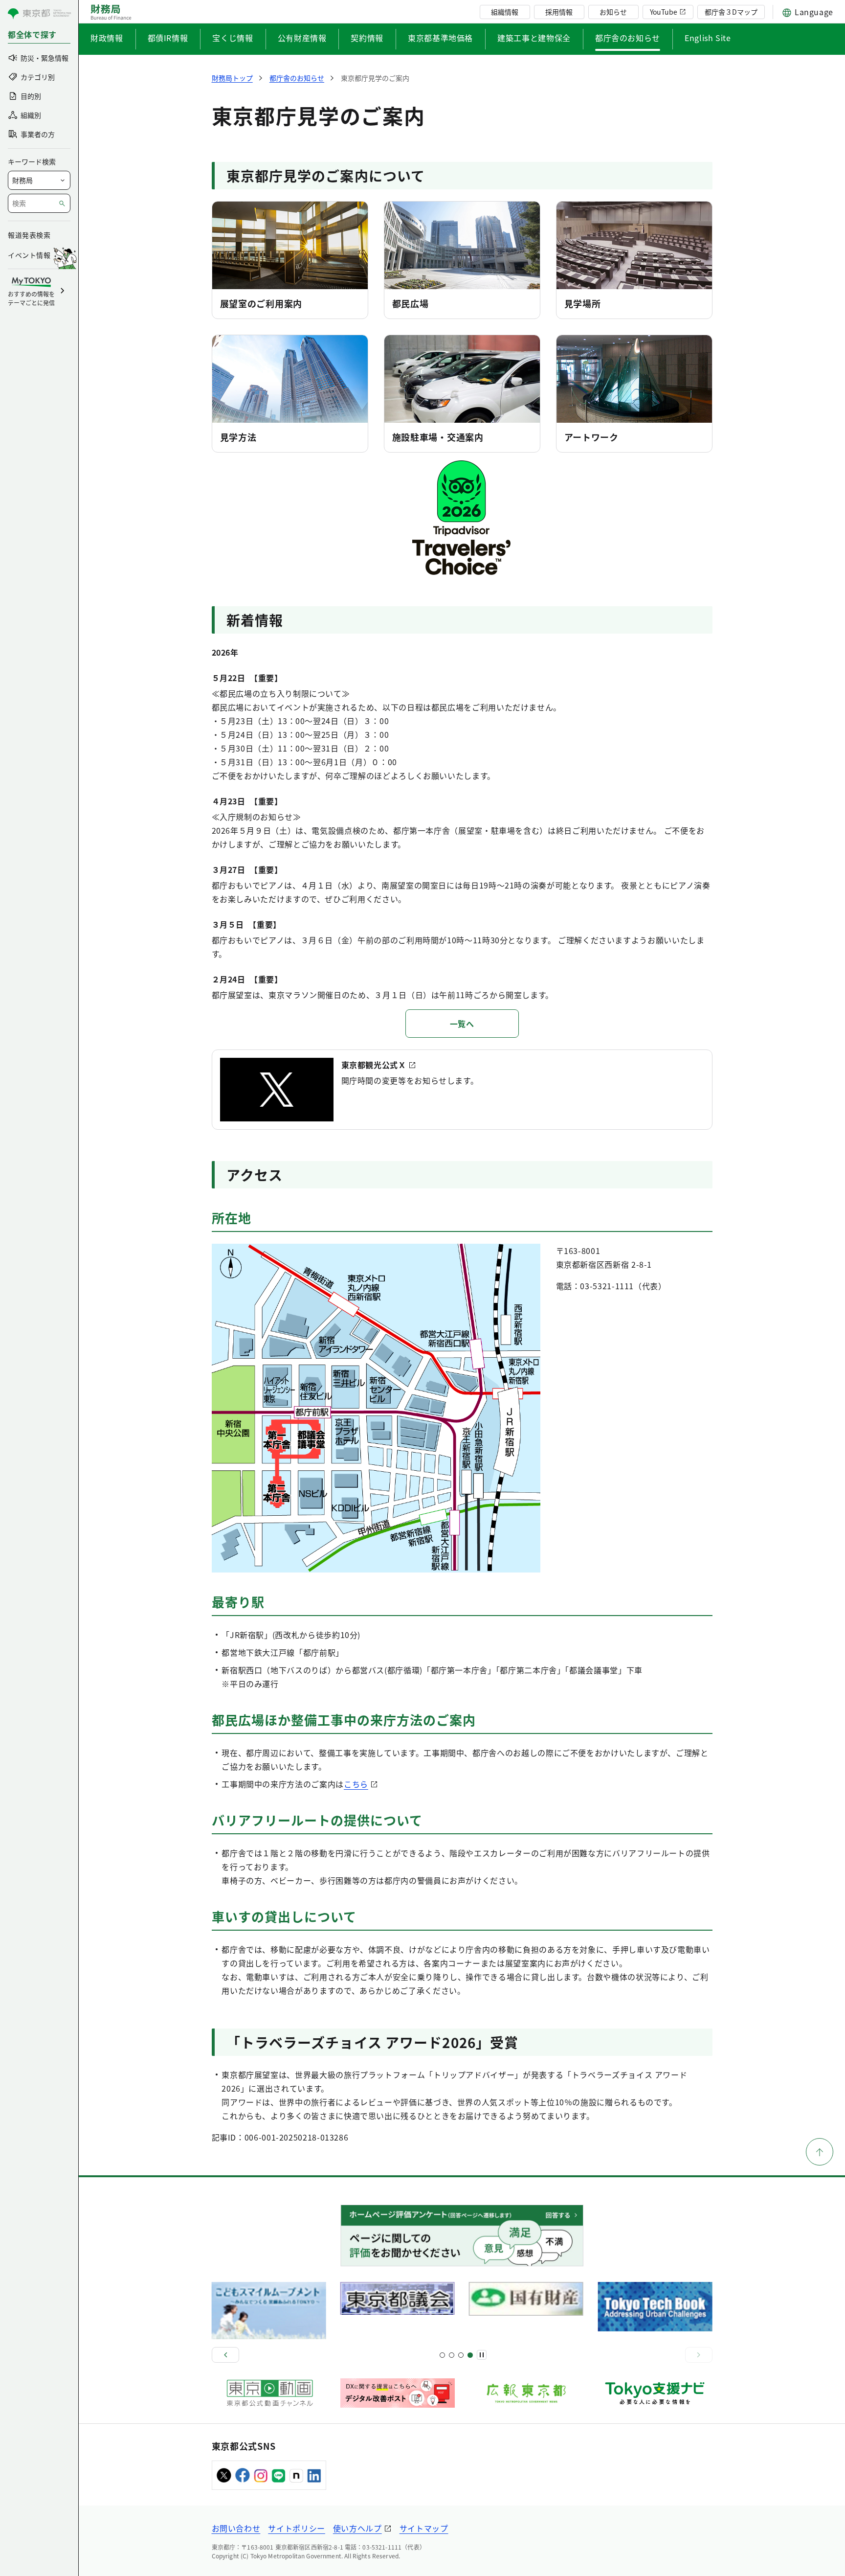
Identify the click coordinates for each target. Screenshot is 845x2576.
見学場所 (583, 303)
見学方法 (238, 437)
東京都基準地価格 (440, 38)
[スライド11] (470, 2355)
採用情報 (559, 12)
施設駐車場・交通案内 (438, 437)
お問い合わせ (236, 2528)
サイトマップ (424, 2528)
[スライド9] (461, 2355)
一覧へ (462, 1024)
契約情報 (367, 38)
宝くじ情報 (233, 38)
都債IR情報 (168, 38)
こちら (356, 1784)
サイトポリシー (296, 2528)
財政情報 (107, 38)
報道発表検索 (29, 235)
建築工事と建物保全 (534, 38)
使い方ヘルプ (357, 2528)
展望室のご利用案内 (261, 303)
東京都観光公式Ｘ (374, 1065)
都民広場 (411, 303)
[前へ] (225, 2355)
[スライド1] (442, 2355)
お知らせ (613, 12)
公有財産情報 (302, 38)
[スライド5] (452, 2355)
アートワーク (591, 437)
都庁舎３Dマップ (731, 12)
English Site (708, 38)
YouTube (664, 12)
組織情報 (505, 12)
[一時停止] (482, 2355)
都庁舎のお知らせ (628, 38)
